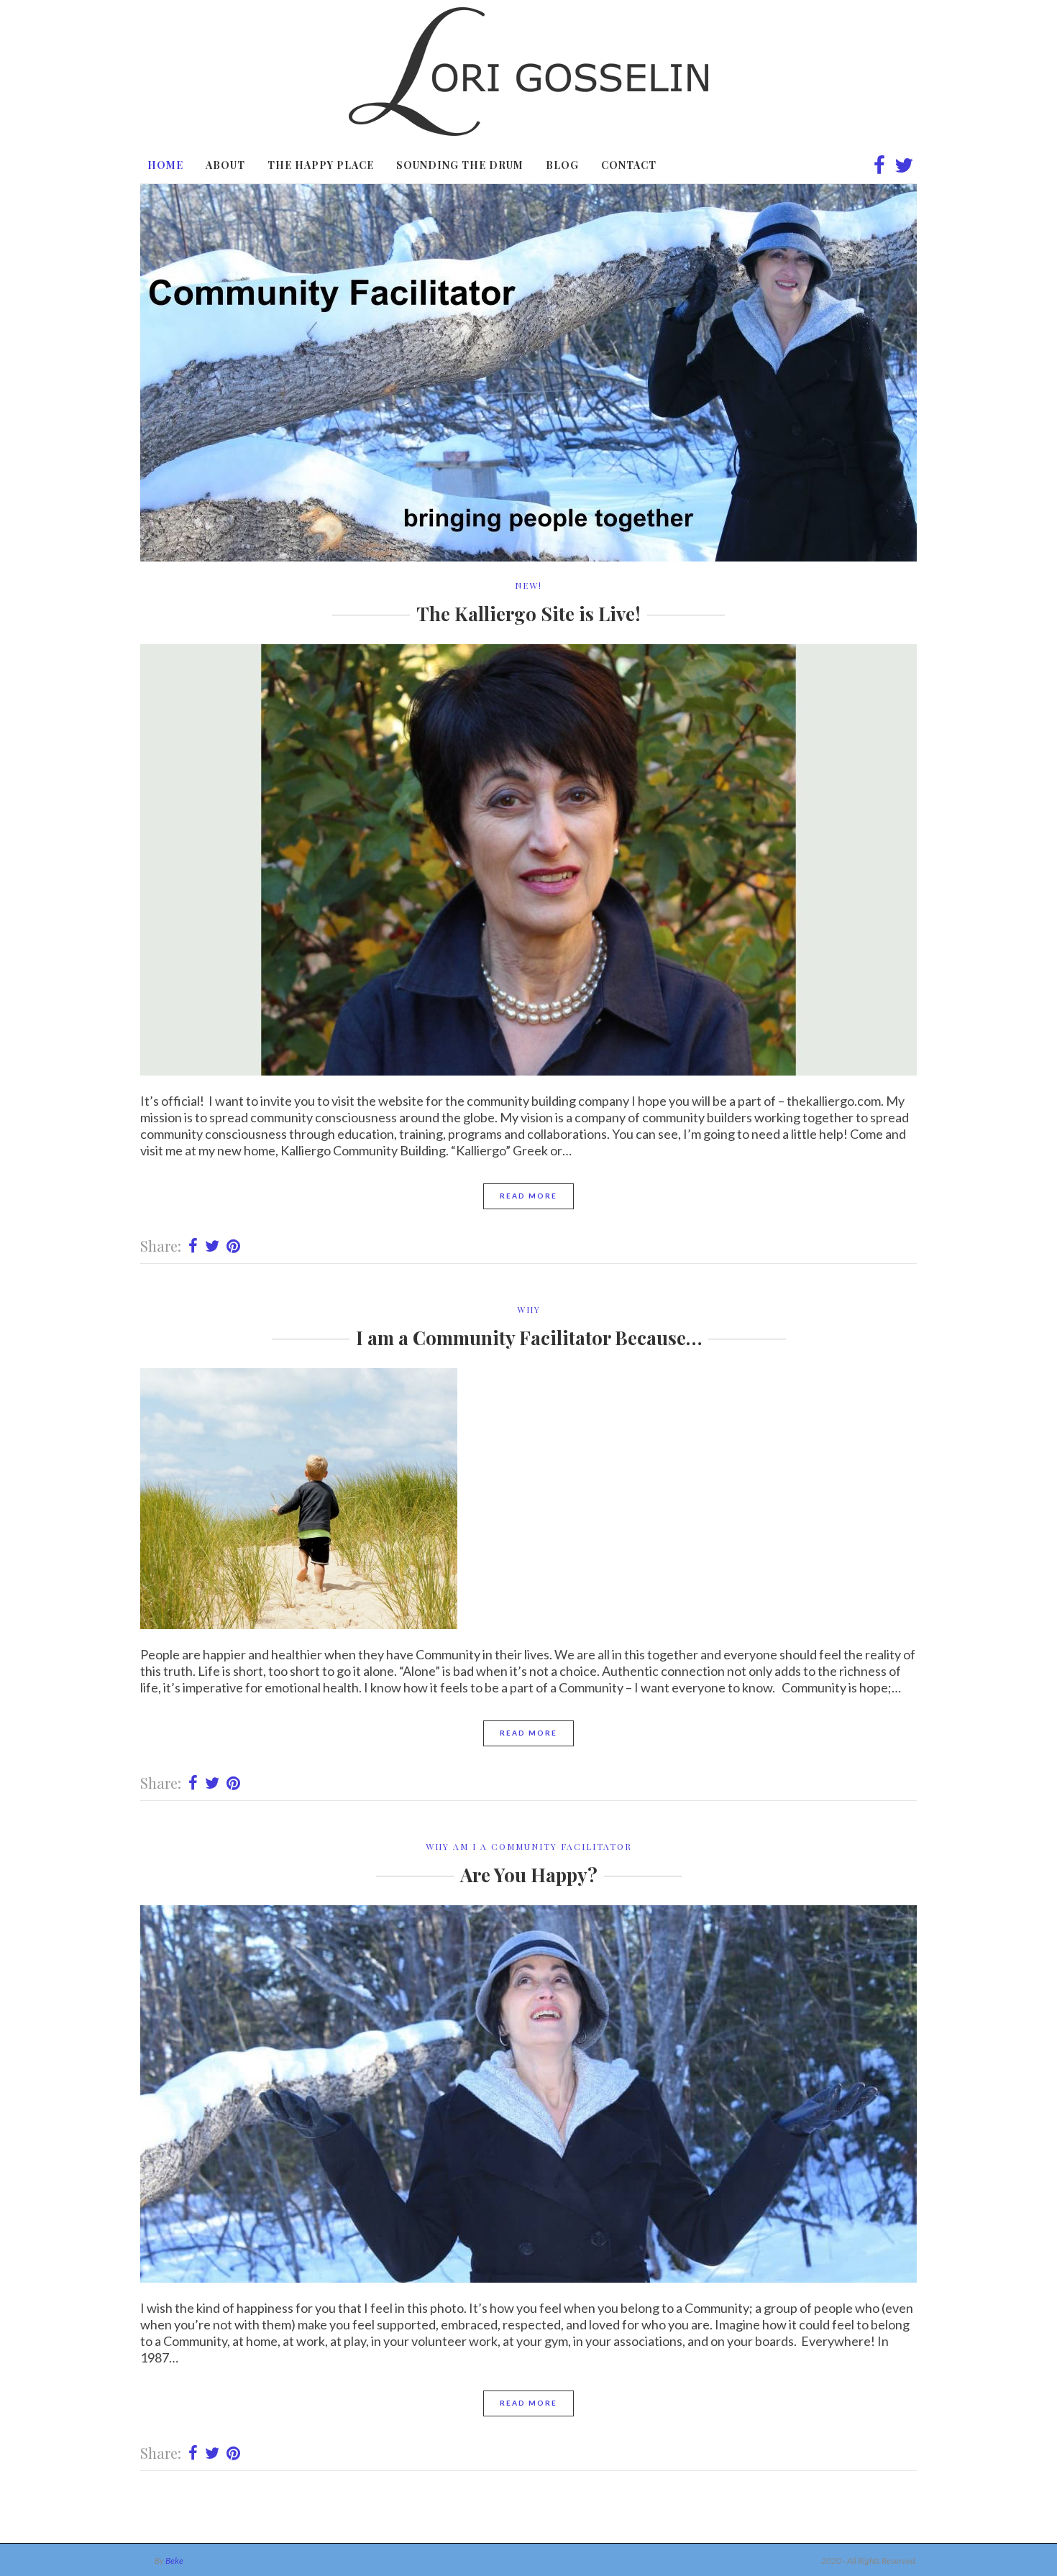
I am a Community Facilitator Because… (529, 1338)
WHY (529, 1309)
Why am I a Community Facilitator (529, 1846)
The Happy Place (321, 165)
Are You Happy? (529, 1875)
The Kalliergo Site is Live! (528, 614)
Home (165, 165)
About (225, 165)
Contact (629, 165)
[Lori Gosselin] (528, 131)
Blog (562, 165)
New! (528, 585)
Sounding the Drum (460, 165)
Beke (174, 2561)
